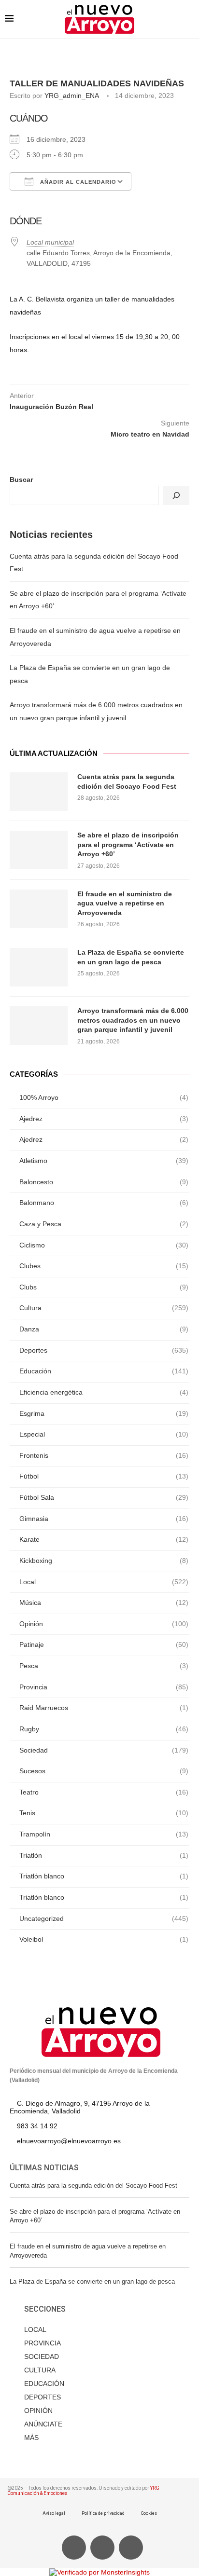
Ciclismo (104, 1245)
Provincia (104, 1687)
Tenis (104, 1813)
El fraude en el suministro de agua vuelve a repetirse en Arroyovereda (125, 903)
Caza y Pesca (104, 1224)
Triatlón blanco (104, 1876)
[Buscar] (176, 495)
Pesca (104, 1666)
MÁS (31, 2438)
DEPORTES (43, 2397)
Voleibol (104, 1939)
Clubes (104, 1266)
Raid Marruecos (104, 1708)
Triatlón (104, 1855)
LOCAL (35, 2329)
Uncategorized (104, 1918)
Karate (104, 1539)
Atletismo (104, 1161)
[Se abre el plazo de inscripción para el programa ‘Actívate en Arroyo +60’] (39, 850)
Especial (104, 1434)
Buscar (21, 480)
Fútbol (104, 1476)
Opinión (104, 1624)
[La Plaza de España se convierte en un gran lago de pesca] (39, 967)
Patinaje (104, 1644)
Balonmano (104, 1203)
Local (104, 1582)
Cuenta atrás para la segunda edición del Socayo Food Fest (127, 781)
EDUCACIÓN (44, 2384)
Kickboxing (104, 1561)
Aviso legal (54, 2513)
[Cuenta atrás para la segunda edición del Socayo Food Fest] (39, 792)
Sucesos (104, 1771)
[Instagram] (131, 2548)
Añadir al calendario (77, 182)
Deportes (104, 1350)
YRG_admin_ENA (71, 96)
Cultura (104, 1308)
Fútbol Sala (104, 1497)
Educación (104, 1371)
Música (104, 1603)
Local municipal (50, 242)
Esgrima (104, 1413)
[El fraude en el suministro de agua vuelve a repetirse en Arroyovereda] (39, 909)
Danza (104, 1329)
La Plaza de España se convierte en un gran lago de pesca (131, 957)
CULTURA (40, 2370)
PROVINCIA (43, 2343)
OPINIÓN (38, 2411)
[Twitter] (102, 2548)
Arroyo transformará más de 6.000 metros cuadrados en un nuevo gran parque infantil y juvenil (133, 1020)
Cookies (149, 2513)
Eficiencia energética (104, 1392)
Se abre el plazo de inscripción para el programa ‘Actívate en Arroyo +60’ (128, 844)
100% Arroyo (104, 1097)
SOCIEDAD (42, 2357)
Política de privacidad (103, 2513)
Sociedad (104, 1750)
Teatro (104, 1792)
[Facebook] (74, 2548)
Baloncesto (104, 1182)
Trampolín (104, 1834)
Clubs (104, 1287)
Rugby (104, 1729)
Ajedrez (104, 1119)
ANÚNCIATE (43, 2424)
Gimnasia (104, 1519)
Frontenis (104, 1455)
